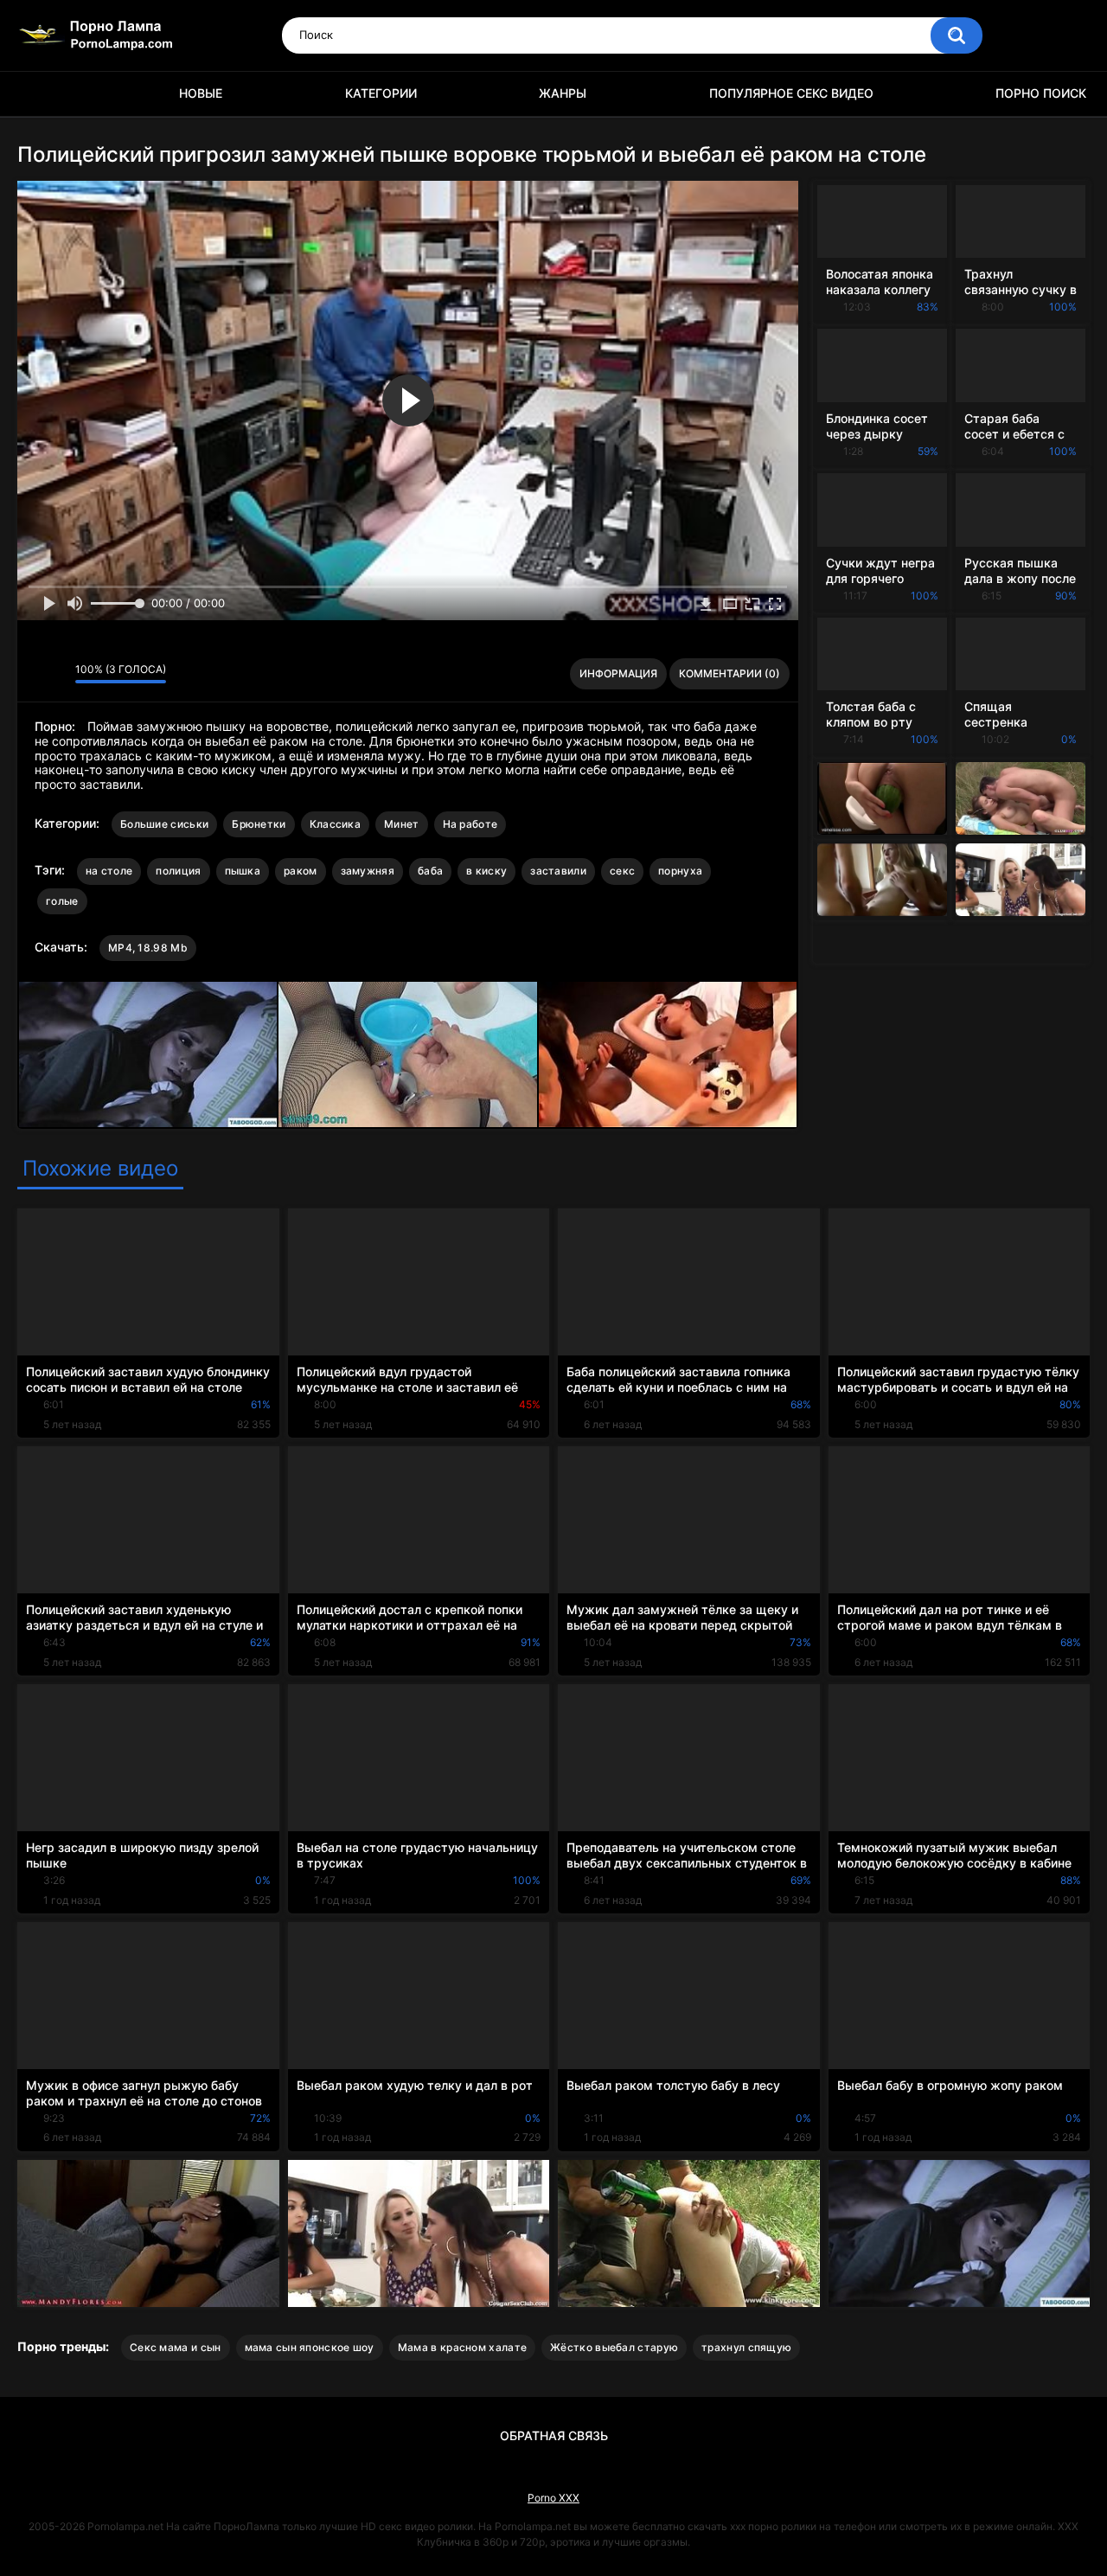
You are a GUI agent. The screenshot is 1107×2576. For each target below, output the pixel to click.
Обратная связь (554, 2435)
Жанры (563, 93)
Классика (335, 824)
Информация (618, 673)
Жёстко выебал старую (614, 2347)
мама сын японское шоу (310, 2347)
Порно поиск (1041, 93)
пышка (243, 871)
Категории (381, 93)
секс (622, 871)
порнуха (680, 871)
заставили (558, 871)
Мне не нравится (58, 674)
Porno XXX (553, 2498)
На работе (470, 824)
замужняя (368, 871)
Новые (201, 93)
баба (430, 871)
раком (301, 871)
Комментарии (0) (729, 673)
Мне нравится (35, 674)
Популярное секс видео (791, 93)
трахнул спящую (746, 2347)
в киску (486, 871)
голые (62, 901)
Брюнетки (259, 824)
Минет (402, 824)
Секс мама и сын (176, 2347)
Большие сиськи (164, 824)
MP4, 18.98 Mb (148, 948)
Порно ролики (39, 94)
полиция (178, 871)
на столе (109, 871)
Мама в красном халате (462, 2347)
